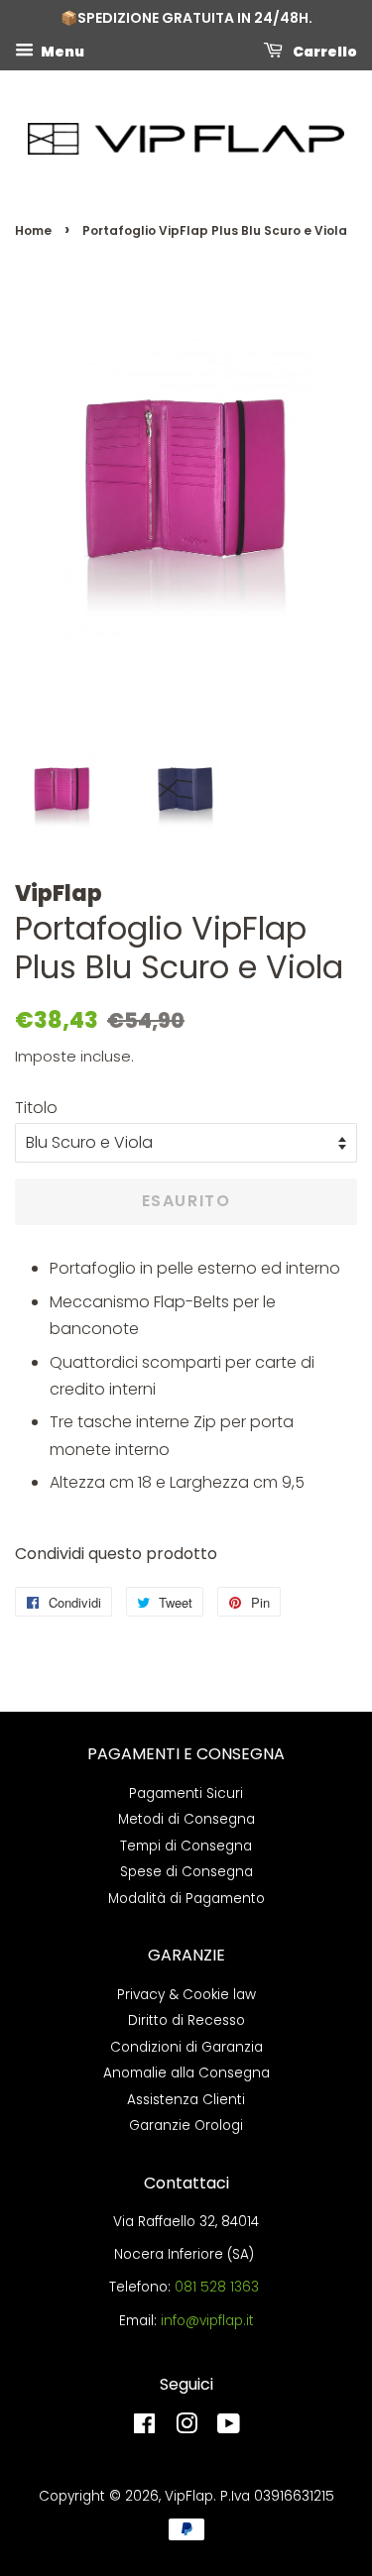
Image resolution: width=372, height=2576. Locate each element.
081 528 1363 (217, 2287)
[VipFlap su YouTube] (229, 2428)
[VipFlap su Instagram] (186, 2428)
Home (33, 230)
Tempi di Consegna (186, 1846)
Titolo (36, 1108)
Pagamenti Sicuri (186, 1793)
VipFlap (189, 2496)
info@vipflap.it (207, 2321)
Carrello (324, 51)
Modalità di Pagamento (186, 1899)
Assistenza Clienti (186, 2100)
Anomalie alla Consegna (186, 2073)
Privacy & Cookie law (186, 1995)
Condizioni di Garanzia (186, 2047)
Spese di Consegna (186, 1872)
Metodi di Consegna (186, 1819)
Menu (62, 51)
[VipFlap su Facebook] (144, 2428)
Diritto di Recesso (186, 2020)
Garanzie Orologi (186, 2126)
